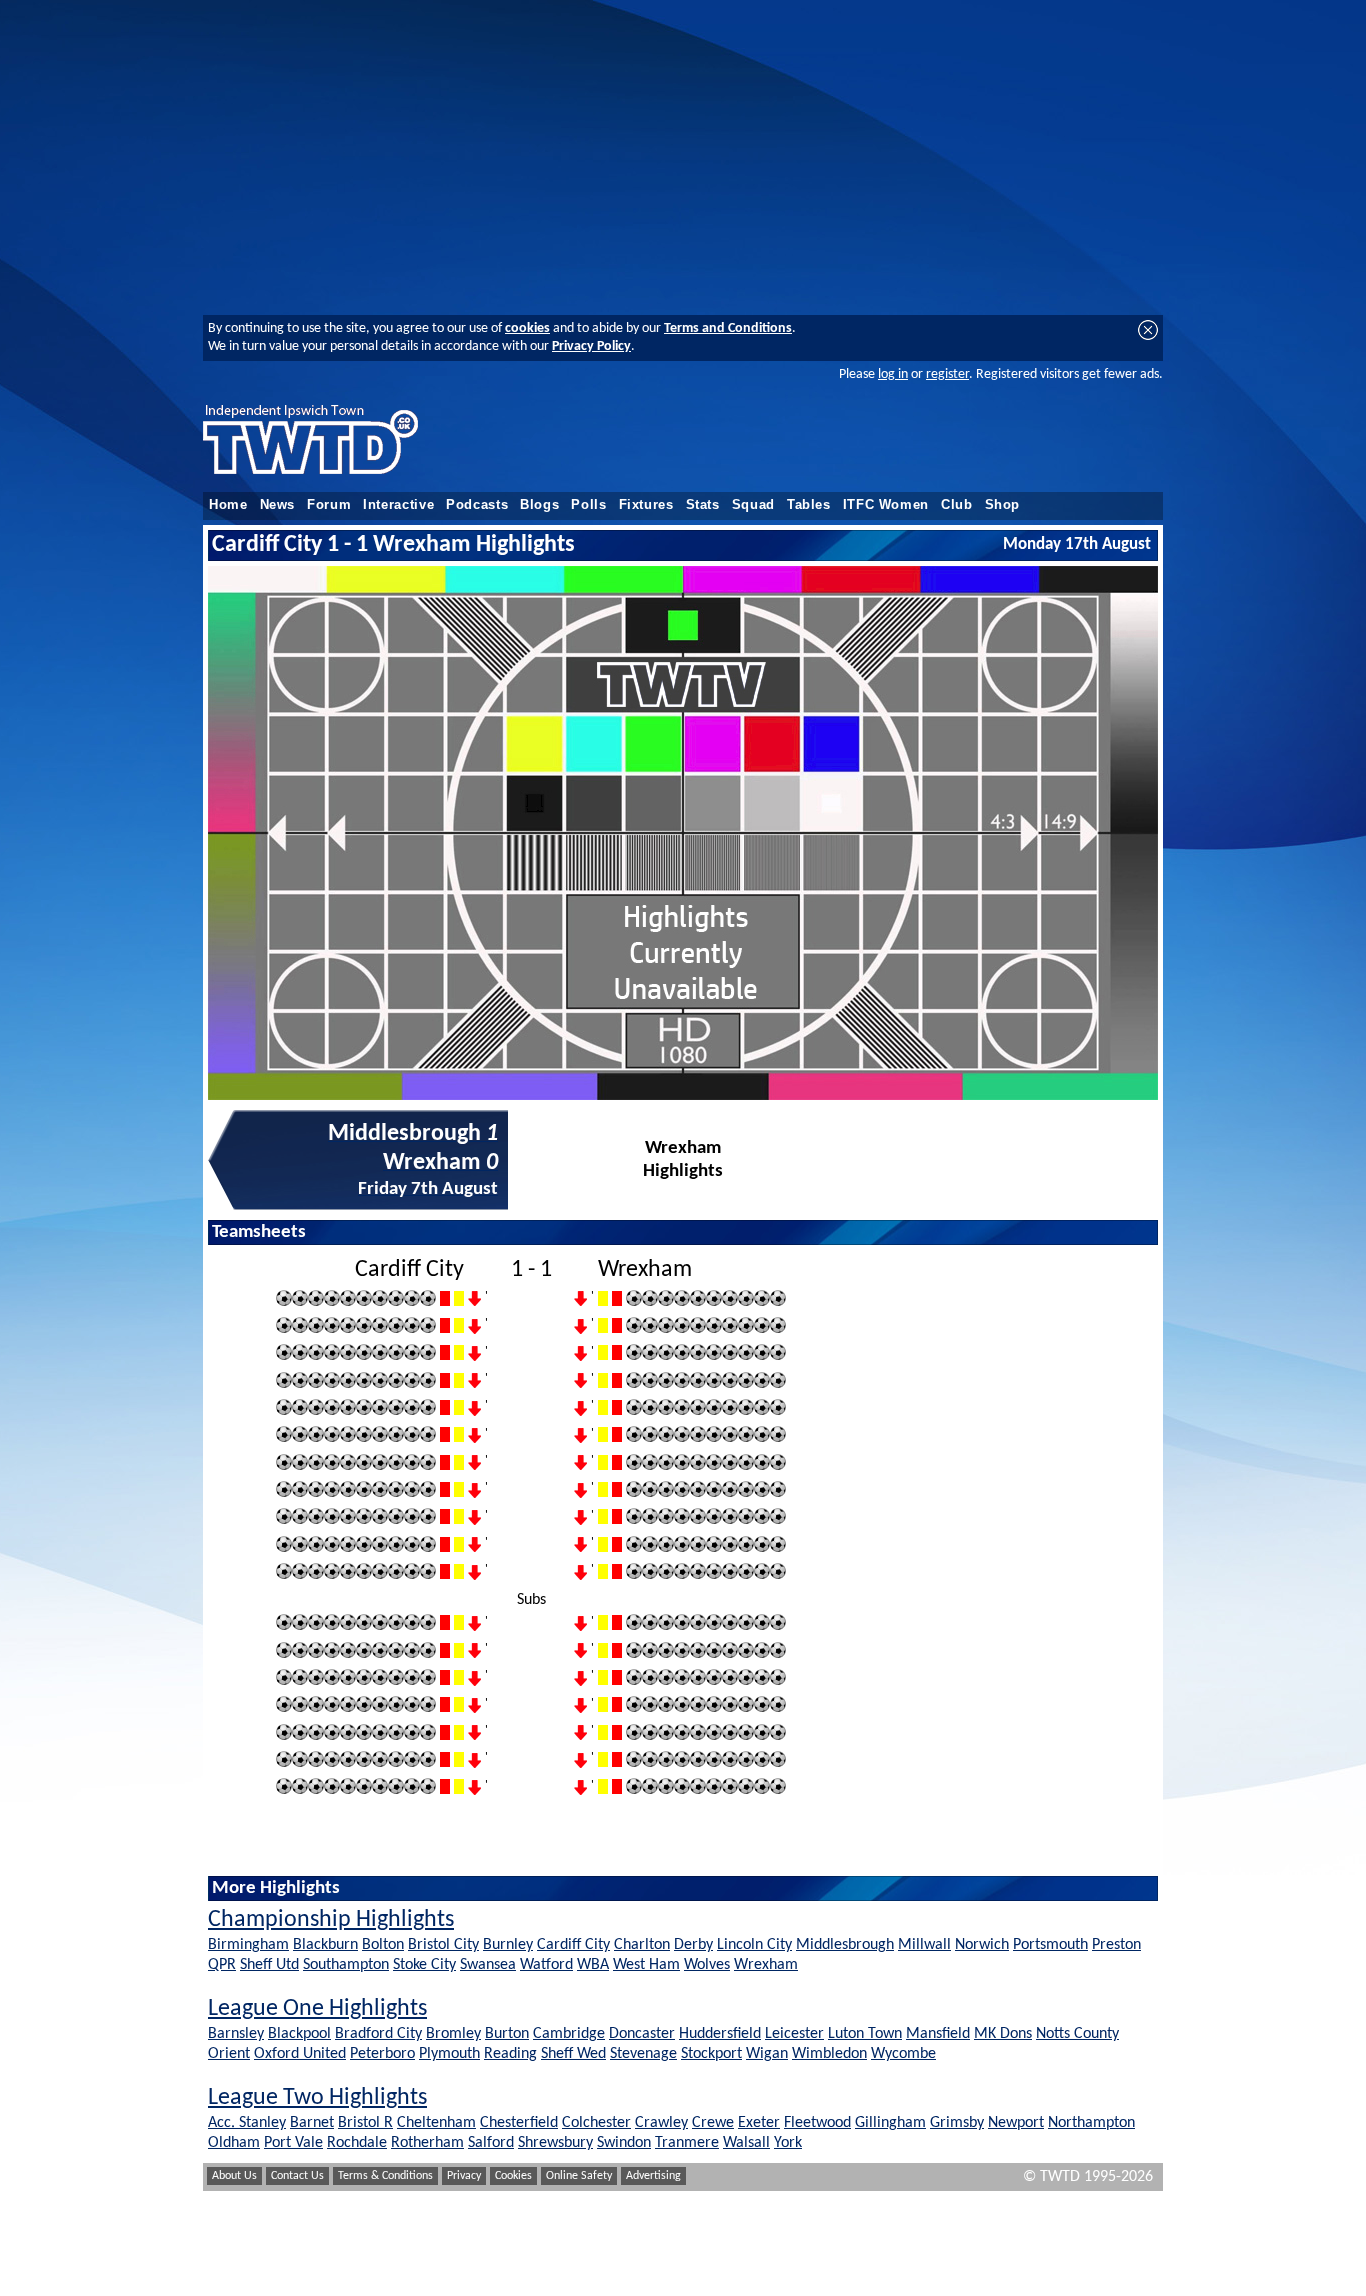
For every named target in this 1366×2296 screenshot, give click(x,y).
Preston (1116, 1945)
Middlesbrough (845, 1945)
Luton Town (865, 2034)
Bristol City (443, 1945)
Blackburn (325, 1945)
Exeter (759, 2123)
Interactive (398, 505)
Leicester (794, 2034)
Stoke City (424, 1965)
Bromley (453, 2034)
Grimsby (957, 2123)
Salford (491, 2143)
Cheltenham (436, 2123)
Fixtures (646, 505)
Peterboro (382, 2054)
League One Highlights (317, 2009)
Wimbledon (829, 2054)
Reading (510, 2054)
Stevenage (643, 2054)
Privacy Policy (591, 346)
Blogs (539, 505)
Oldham (234, 2143)
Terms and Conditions (728, 328)
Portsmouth (1050, 1945)
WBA (593, 1965)
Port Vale (293, 2143)
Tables (809, 505)
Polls (588, 505)
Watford (546, 1965)
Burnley (508, 1945)
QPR (222, 1965)
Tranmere (687, 2143)
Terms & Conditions (385, 2176)
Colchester (596, 2123)
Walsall (746, 2143)
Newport (1016, 2123)
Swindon (624, 2143)
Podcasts (477, 505)
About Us (234, 2176)
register (947, 374)
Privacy (464, 2176)
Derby (693, 1945)
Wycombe (903, 2054)
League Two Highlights (317, 2098)
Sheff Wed (573, 2054)
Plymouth (449, 2054)
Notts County (1077, 2034)
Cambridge (569, 2034)
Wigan (767, 2054)
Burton (507, 2034)
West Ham (646, 1965)
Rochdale (357, 2143)
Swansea (488, 1965)
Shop (1003, 505)
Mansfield (938, 2034)
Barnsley (236, 2034)
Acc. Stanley (247, 2123)
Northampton (1091, 2123)
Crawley (661, 2123)
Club (957, 505)
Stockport (711, 2054)
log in (893, 374)
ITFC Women (886, 505)
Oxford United (300, 2054)
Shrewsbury (555, 2143)
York (788, 2143)
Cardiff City (573, 1945)
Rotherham (427, 2143)
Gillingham (890, 2123)
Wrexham (766, 1965)
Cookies (513, 2176)
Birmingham (248, 1945)
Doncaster (642, 2034)
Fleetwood (817, 2123)
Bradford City (378, 2034)
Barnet (312, 2123)
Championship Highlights (331, 1920)
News (278, 505)
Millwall (924, 1945)
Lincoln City (754, 1945)
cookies (527, 328)
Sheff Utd (269, 1965)
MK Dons (1003, 2034)
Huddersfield (720, 2034)
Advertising (653, 2176)
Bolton (383, 1945)
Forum (329, 505)
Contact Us (297, 2176)
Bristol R (365, 2123)
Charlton (642, 1945)
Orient (229, 2054)
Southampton (346, 1965)
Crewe (713, 2123)
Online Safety (579, 2176)
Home (228, 505)
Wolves (707, 1965)
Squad (753, 505)
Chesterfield (519, 2123)
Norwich (982, 1945)
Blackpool (299, 2034)
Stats (703, 505)
